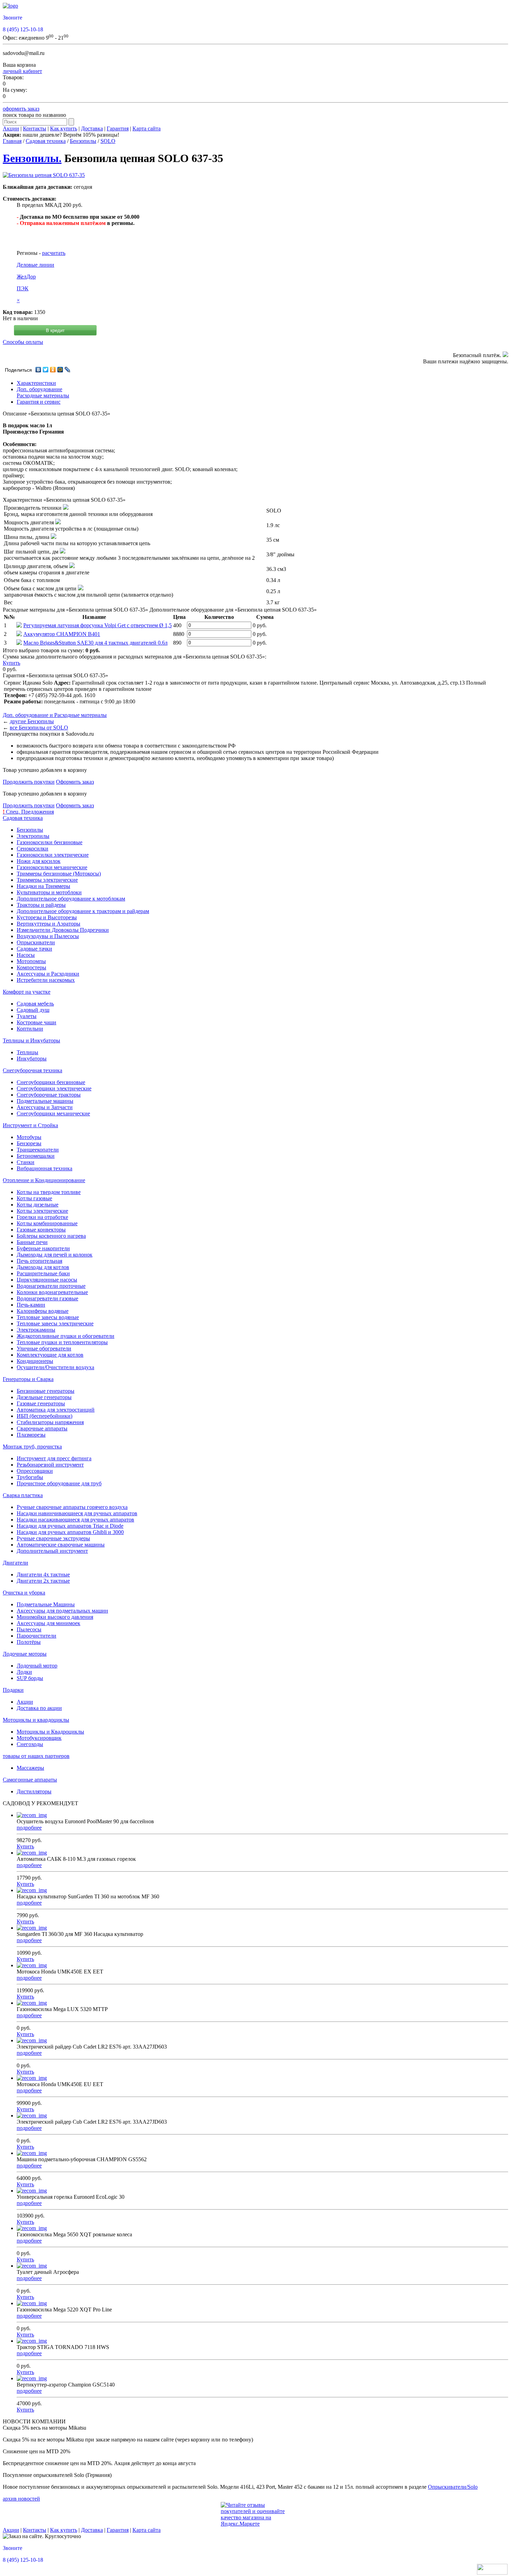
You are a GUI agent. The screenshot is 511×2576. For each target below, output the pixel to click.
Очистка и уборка (24, 1593)
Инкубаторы (32, 1059)
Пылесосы (29, 1629)
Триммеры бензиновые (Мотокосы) (59, 874)
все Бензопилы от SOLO (39, 728)
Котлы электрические (42, 1211)
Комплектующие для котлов (50, 1355)
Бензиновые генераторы (46, 1391)
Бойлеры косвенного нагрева (51, 1236)
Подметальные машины (45, 1101)
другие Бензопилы (32, 721)
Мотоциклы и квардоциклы (36, 1720)
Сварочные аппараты (42, 1428)
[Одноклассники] (53, 370)
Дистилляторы (34, 1791)
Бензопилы (83, 141)
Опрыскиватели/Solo (453, 2487)
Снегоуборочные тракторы (49, 1095)
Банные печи (32, 1242)
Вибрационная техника (44, 1168)
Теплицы (27, 1052)
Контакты (35, 128)
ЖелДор (26, 277)
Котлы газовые (34, 1198)
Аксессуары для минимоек (48, 1623)
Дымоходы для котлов (43, 1267)
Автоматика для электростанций (56, 1410)
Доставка (92, 128)
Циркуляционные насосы (47, 1280)
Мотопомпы (31, 961)
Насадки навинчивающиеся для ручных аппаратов (77, 1513)
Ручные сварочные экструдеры (53, 1538)
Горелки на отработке (42, 1217)
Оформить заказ (75, 782)
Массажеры (30, 1768)
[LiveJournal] (68, 370)
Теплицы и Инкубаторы (31, 1040)
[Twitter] (46, 370)
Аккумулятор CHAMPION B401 (62, 634)
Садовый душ (33, 1010)
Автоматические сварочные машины (61, 1545)
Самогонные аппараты (30, 1780)
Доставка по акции (39, 1708)
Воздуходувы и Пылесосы (48, 936)
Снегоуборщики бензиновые (51, 1082)
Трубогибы (30, 1477)
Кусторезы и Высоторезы (47, 917)
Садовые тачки (34, 949)
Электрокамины (36, 1330)
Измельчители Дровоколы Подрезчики (63, 930)
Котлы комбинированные (47, 1223)
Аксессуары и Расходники (48, 974)
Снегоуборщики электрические (54, 1088)
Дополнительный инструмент (52, 1551)
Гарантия (118, 128)
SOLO (108, 141)
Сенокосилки (33, 849)
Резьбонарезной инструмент (50, 1465)
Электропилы (33, 836)
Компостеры (31, 967)
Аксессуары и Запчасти (45, 1107)
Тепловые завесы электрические (55, 1323)
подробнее (29, 1828)
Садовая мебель (35, 1004)
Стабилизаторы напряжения (50, 1422)
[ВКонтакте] (38, 370)
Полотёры (29, 1642)
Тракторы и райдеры (41, 905)
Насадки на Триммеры (43, 886)
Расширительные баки (43, 1273)
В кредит (55, 330)
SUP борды (30, 1678)
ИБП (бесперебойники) (44, 1416)
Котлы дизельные (38, 1205)
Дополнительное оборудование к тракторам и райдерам (83, 911)
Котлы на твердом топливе (49, 1192)
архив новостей (21, 2499)
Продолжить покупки (29, 782)
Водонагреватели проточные (51, 1286)
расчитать (54, 253)
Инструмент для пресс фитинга (54, 1458)
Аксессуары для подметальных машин (62, 1611)
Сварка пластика (23, 1495)
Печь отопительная (39, 1261)
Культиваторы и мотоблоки (49, 892)
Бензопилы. (32, 158)
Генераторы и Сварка (28, 1379)
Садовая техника (46, 141)
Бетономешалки (36, 1156)
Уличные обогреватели (44, 1348)
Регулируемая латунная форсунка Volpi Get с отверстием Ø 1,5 (98, 625)
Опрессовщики (35, 1471)
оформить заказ (21, 109)
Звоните (13, 18)
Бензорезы (29, 1143)
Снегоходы (30, 1744)
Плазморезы (31, 1435)
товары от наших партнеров (36, 1756)
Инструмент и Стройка (30, 1125)
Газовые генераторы (41, 1403)
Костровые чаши (36, 1022)
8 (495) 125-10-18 (23, 29)
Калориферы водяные (43, 1311)
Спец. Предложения (28, 812)
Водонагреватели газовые (47, 1298)
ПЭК (23, 288)
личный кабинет (22, 71)
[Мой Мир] (60, 370)
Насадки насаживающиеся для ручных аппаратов (75, 1520)
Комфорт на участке (27, 992)
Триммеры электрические (47, 880)
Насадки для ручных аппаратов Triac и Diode (70, 1526)
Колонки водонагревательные (52, 1292)
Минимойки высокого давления (55, 1617)
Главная (12, 141)
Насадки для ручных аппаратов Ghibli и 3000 (70, 1532)
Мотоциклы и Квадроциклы (50, 1732)
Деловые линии (35, 265)
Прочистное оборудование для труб (59, 1483)
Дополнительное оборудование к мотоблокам (71, 899)
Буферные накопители (43, 1248)
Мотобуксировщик (39, 1738)
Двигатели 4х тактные (43, 1574)
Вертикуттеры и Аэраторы (48, 924)
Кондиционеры (35, 1361)
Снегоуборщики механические (53, 1113)
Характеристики (36, 383)
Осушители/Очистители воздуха (55, 1367)
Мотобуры (29, 1137)
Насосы (26, 955)
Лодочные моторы (25, 1654)
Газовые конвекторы (41, 1230)
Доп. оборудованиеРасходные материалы (43, 392)
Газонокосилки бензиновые (50, 842)
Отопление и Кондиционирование (44, 1180)
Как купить (64, 128)
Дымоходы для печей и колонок (55, 1255)
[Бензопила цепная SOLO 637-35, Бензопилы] (44, 175)
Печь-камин (31, 1305)
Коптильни (30, 1029)
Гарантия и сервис (39, 402)
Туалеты (27, 1016)
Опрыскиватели (36, 942)
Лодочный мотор (37, 1666)
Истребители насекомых (46, 980)
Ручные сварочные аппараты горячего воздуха (72, 1507)
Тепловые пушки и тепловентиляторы (62, 1342)
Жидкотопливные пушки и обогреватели (66, 1336)
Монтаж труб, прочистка (32, 1447)
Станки (26, 1162)
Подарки (13, 1690)
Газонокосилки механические (52, 867)
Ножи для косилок (39, 861)
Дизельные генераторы (44, 1397)
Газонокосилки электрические (53, 855)
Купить (11, 663)
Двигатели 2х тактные (43, 1581)
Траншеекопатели (38, 1150)
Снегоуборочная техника (33, 1070)
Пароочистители (36, 1636)
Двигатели (15, 1563)
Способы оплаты (23, 342)
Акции (11, 128)
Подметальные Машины (46, 1604)
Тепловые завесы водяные (48, 1317)
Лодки (24, 1672)
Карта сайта (147, 128)
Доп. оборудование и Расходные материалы (55, 715)
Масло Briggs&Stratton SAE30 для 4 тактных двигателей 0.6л (95, 643)
